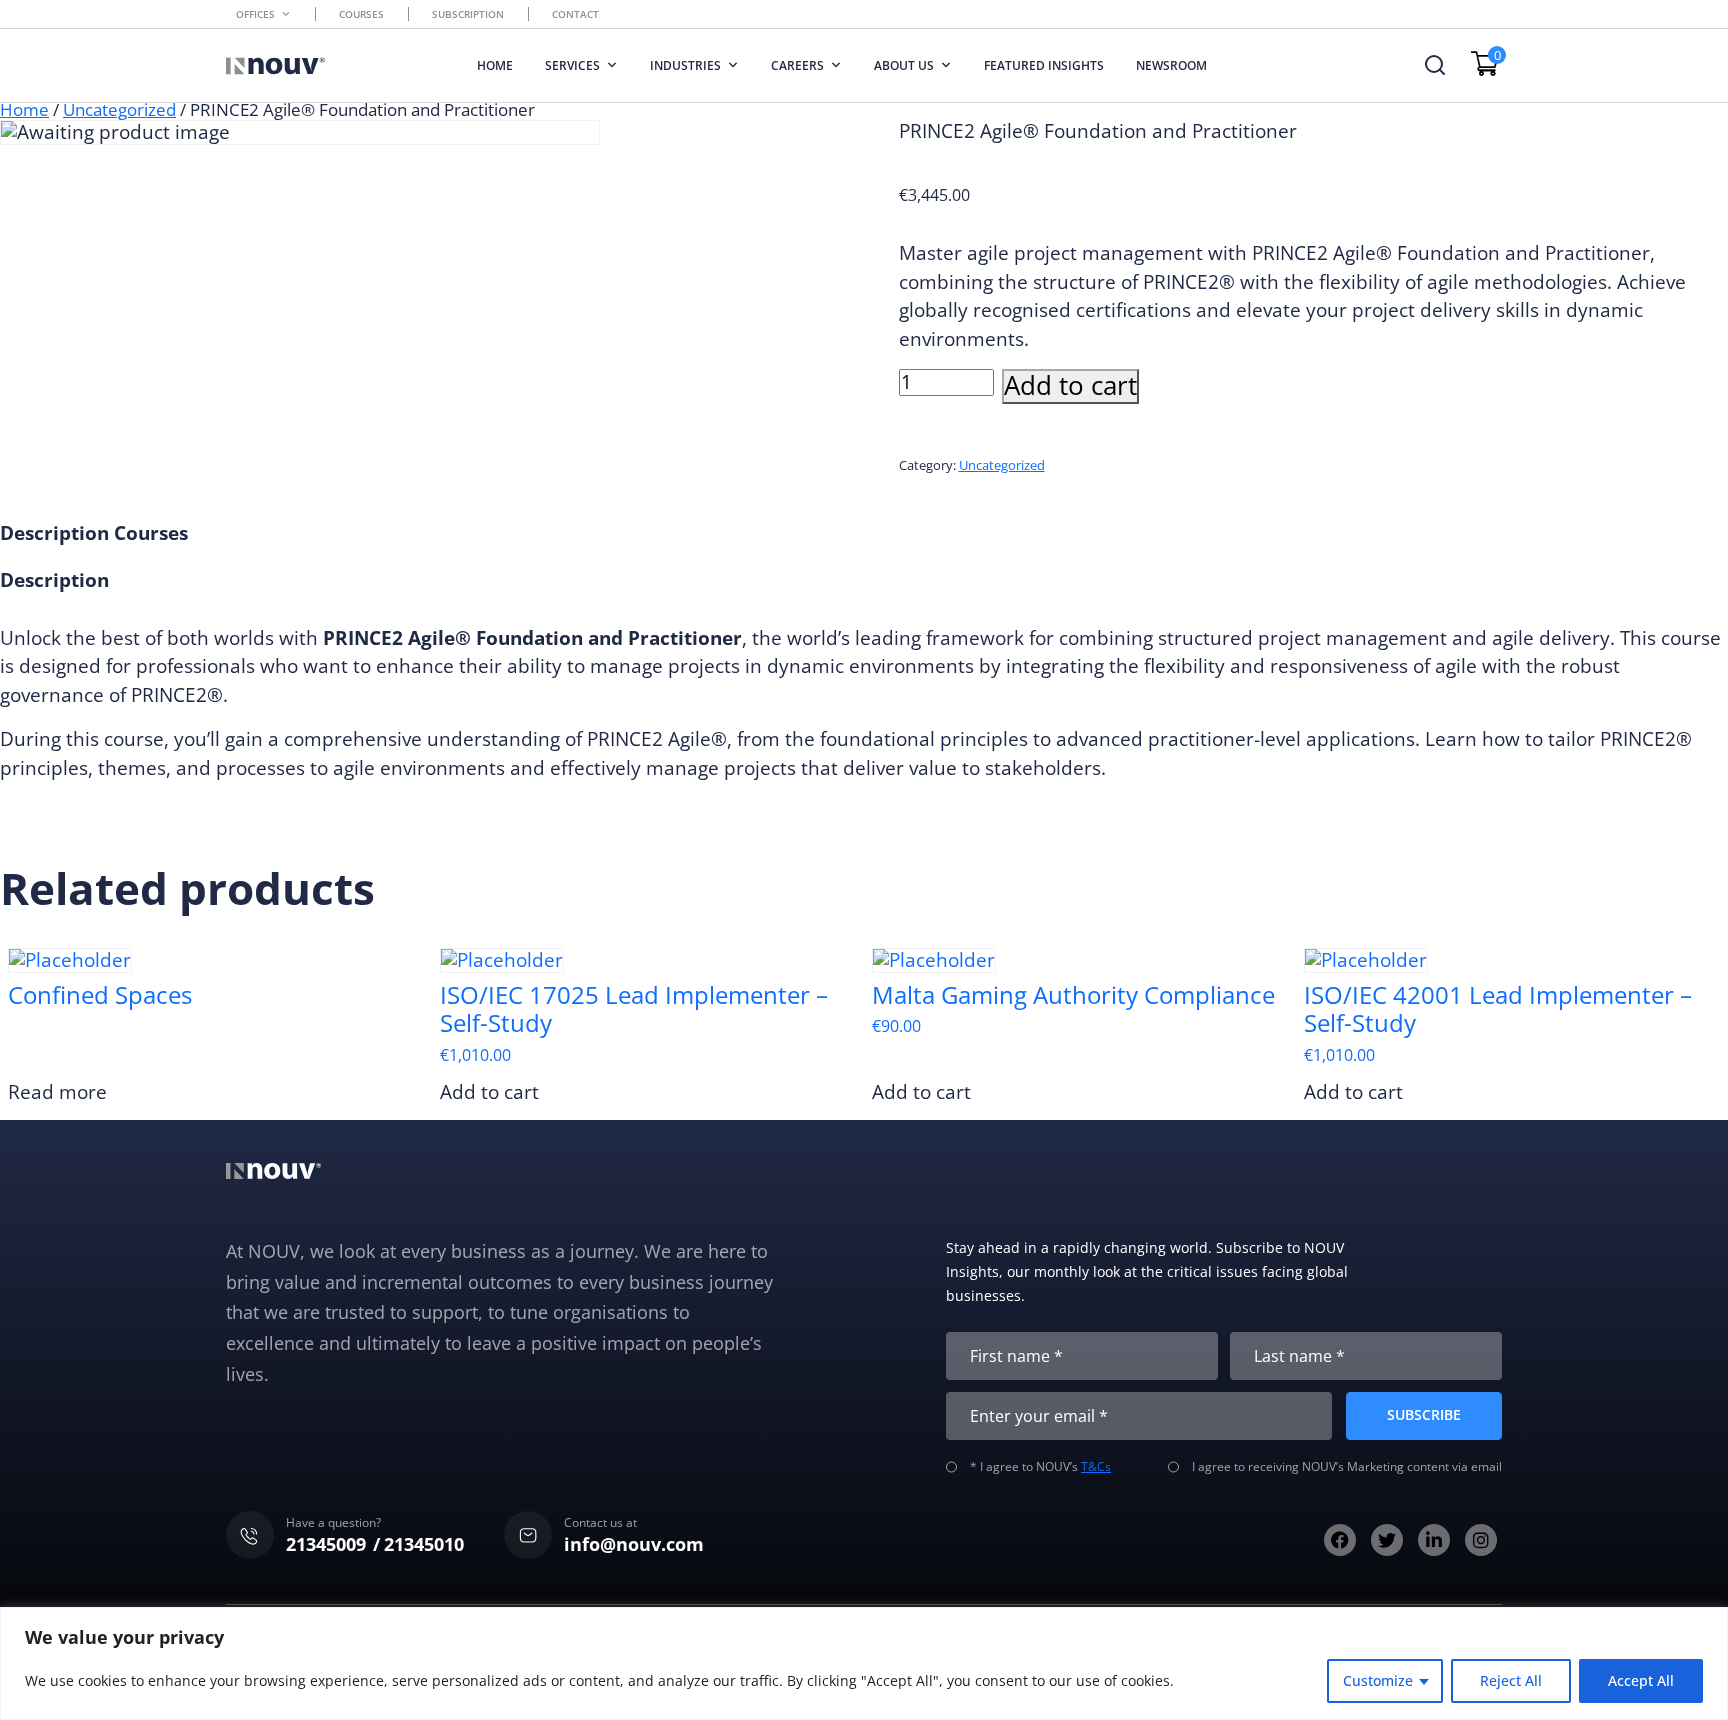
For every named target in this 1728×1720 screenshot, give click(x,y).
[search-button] (1435, 65)
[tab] (54, 533)
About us (904, 65)
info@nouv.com (634, 1544)
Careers (797, 65)
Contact (575, 14)
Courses (361, 14)
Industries (685, 65)
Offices (255, 14)
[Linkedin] (1434, 1540)
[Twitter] (1387, 1540)
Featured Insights (1044, 65)
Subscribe (1424, 1414)
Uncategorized (119, 109)
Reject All (1511, 1680)
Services (572, 65)
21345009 (326, 1544)
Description (54, 533)
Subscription (468, 14)
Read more (57, 1092)
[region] (864, 1663)
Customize (1378, 1680)
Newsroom (1171, 65)
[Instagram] (1481, 1540)
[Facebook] (1340, 1540)
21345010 (424, 1544)
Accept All (1641, 1680)
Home (495, 65)
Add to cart (1070, 386)
